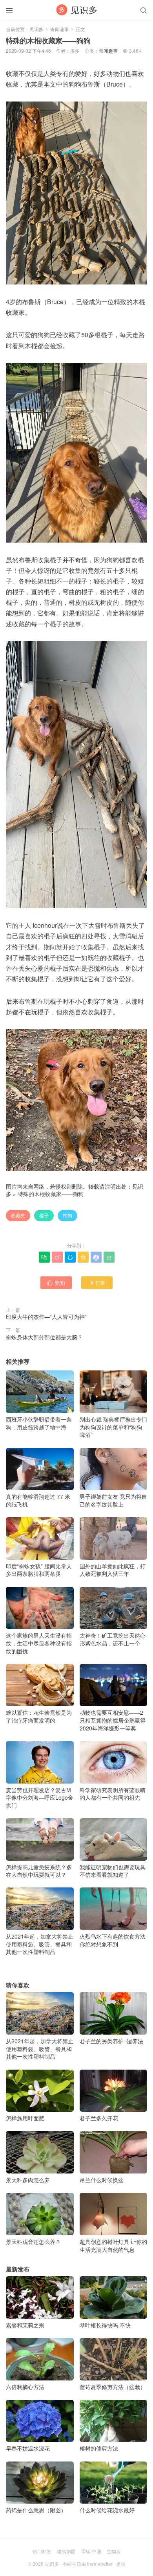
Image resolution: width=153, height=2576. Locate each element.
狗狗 (67, 1215)
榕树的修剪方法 (99, 2448)
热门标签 (42, 2551)
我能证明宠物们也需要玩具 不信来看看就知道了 (113, 1871)
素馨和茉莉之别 (25, 2325)
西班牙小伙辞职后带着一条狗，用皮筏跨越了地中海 (39, 1423)
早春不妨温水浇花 (28, 2448)
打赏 (97, 1282)
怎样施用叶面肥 (25, 2118)
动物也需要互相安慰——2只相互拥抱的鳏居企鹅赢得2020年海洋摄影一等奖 (113, 1720)
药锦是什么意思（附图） (36, 2510)
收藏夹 (18, 1215)
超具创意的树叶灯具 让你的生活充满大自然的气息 (113, 2245)
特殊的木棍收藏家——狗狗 (51, 1194)
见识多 (36, 29)
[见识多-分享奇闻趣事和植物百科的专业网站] (76, 10)
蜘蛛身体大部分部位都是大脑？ (44, 1337)
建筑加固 (66, 2551)
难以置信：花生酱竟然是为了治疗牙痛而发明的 (39, 1716)
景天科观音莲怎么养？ (33, 2242)
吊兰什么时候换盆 (102, 2180)
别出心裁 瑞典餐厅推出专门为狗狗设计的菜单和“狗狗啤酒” (113, 1427)
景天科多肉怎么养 (28, 2180)
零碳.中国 (91, 2551)
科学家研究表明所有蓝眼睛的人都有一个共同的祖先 (113, 1794)
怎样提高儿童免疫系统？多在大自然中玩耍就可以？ (39, 1871)
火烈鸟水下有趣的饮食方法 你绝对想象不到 (113, 1940)
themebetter (100, 2564)
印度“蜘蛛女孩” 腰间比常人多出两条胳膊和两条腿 (39, 1570)
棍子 (44, 1215)
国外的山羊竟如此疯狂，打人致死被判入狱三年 (113, 1570)
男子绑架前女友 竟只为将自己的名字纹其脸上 (113, 1500)
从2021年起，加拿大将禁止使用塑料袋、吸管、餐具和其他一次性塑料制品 (40, 1944)
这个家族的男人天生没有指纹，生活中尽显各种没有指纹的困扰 (39, 1643)
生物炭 (114, 2551)
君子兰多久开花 (99, 2118)
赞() (56, 1282)
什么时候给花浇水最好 (107, 2510)
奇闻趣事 (60, 29)
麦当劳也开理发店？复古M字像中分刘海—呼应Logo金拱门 (40, 1798)
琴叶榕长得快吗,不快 (105, 2325)
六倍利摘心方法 (25, 2387)
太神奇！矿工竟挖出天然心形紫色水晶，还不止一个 (113, 1639)
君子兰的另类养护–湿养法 (111, 2041)
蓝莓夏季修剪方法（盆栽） (113, 2387)
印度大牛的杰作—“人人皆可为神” (46, 1317)
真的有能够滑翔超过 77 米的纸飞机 (38, 1500)
